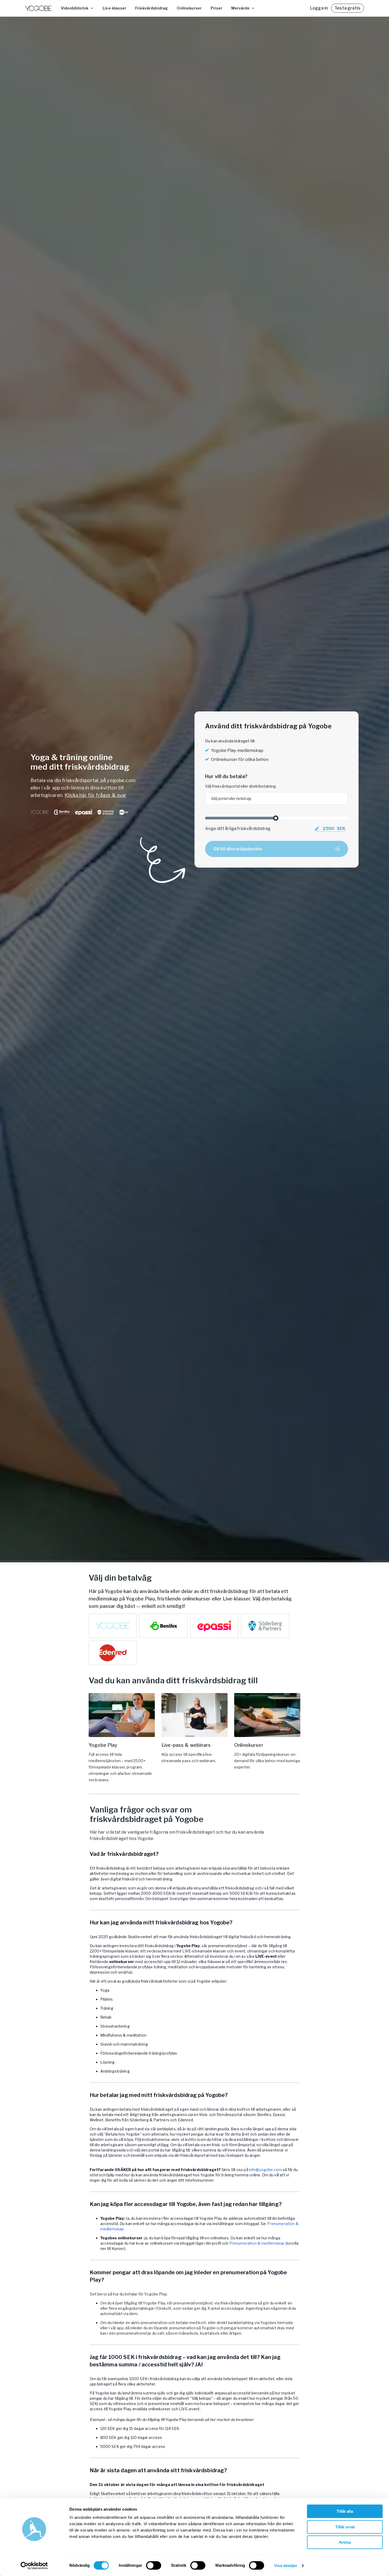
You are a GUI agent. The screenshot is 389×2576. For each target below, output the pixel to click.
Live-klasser (114, 8)
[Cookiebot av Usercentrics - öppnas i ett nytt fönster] (34, 2566)
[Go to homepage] (38, 8)
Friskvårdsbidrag (151, 8)
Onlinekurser (189, 8)
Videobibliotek (75, 8)
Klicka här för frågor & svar (96, 795)
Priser (216, 8)
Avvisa (345, 2542)
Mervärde (240, 8)
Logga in (319, 8)
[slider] (276, 818)
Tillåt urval (345, 2527)
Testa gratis (347, 8)
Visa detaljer (286, 2566)
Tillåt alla (345, 2511)
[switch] (154, 2565)
